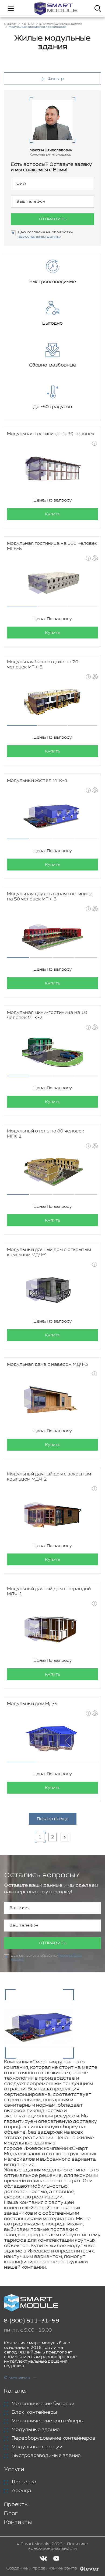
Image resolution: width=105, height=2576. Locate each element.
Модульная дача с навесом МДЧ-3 (48, 1365)
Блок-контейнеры (34, 2412)
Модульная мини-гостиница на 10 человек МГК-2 (47, 1015)
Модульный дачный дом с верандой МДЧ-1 (49, 1592)
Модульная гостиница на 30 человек (51, 434)
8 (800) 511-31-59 (32, 2321)
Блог (11, 2513)
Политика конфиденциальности (58, 2546)
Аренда (21, 2491)
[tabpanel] (52, 584)
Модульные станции (37, 2447)
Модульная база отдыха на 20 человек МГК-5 (43, 665)
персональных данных (40, 237)
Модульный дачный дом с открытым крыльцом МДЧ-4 (49, 1252)
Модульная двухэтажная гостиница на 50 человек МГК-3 (50, 897)
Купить (53, 514)
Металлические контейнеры (48, 2421)
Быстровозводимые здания (46, 2456)
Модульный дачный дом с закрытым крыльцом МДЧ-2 (49, 1477)
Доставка (24, 2482)
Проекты (16, 2505)
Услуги (14, 2469)
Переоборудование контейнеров (53, 2438)
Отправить (53, 219)
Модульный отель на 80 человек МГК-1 (45, 1134)
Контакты (18, 2522)
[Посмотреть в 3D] (95, 558)
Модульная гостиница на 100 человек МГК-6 (52, 546)
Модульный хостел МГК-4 (37, 781)
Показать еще (53, 1819)
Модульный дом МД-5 (32, 1704)
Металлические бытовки (43, 2404)
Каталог (16, 2391)
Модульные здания (36, 2430)
